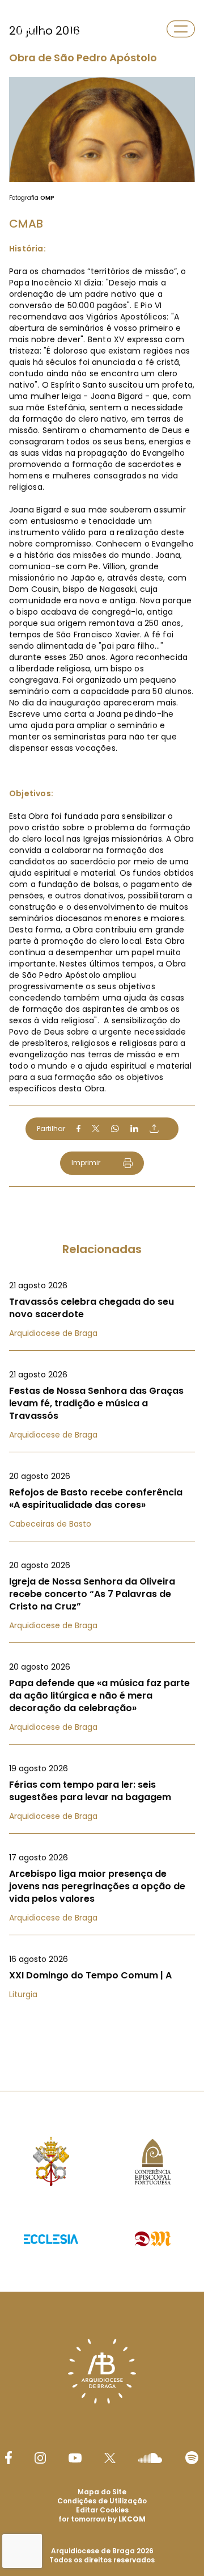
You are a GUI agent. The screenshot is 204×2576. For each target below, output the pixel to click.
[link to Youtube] (75, 2458)
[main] (102, 1023)
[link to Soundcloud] (150, 2458)
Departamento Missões (96, 29)
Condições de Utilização (102, 2501)
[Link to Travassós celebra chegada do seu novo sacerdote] (102, 1309)
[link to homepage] (27, 29)
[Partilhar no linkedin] (134, 1129)
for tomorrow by (102, 2519)
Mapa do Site (102, 2492)
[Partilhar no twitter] (96, 1129)
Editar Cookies (102, 2510)
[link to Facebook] (8, 2458)
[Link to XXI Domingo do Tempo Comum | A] (102, 1977)
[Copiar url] (154, 1128)
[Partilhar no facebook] (78, 1129)
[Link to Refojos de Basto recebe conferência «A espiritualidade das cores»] (102, 1500)
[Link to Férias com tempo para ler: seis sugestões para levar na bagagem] (102, 1792)
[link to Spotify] (192, 2458)
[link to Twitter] (110, 2458)
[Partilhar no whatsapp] (115, 1129)
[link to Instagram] (40, 2458)
